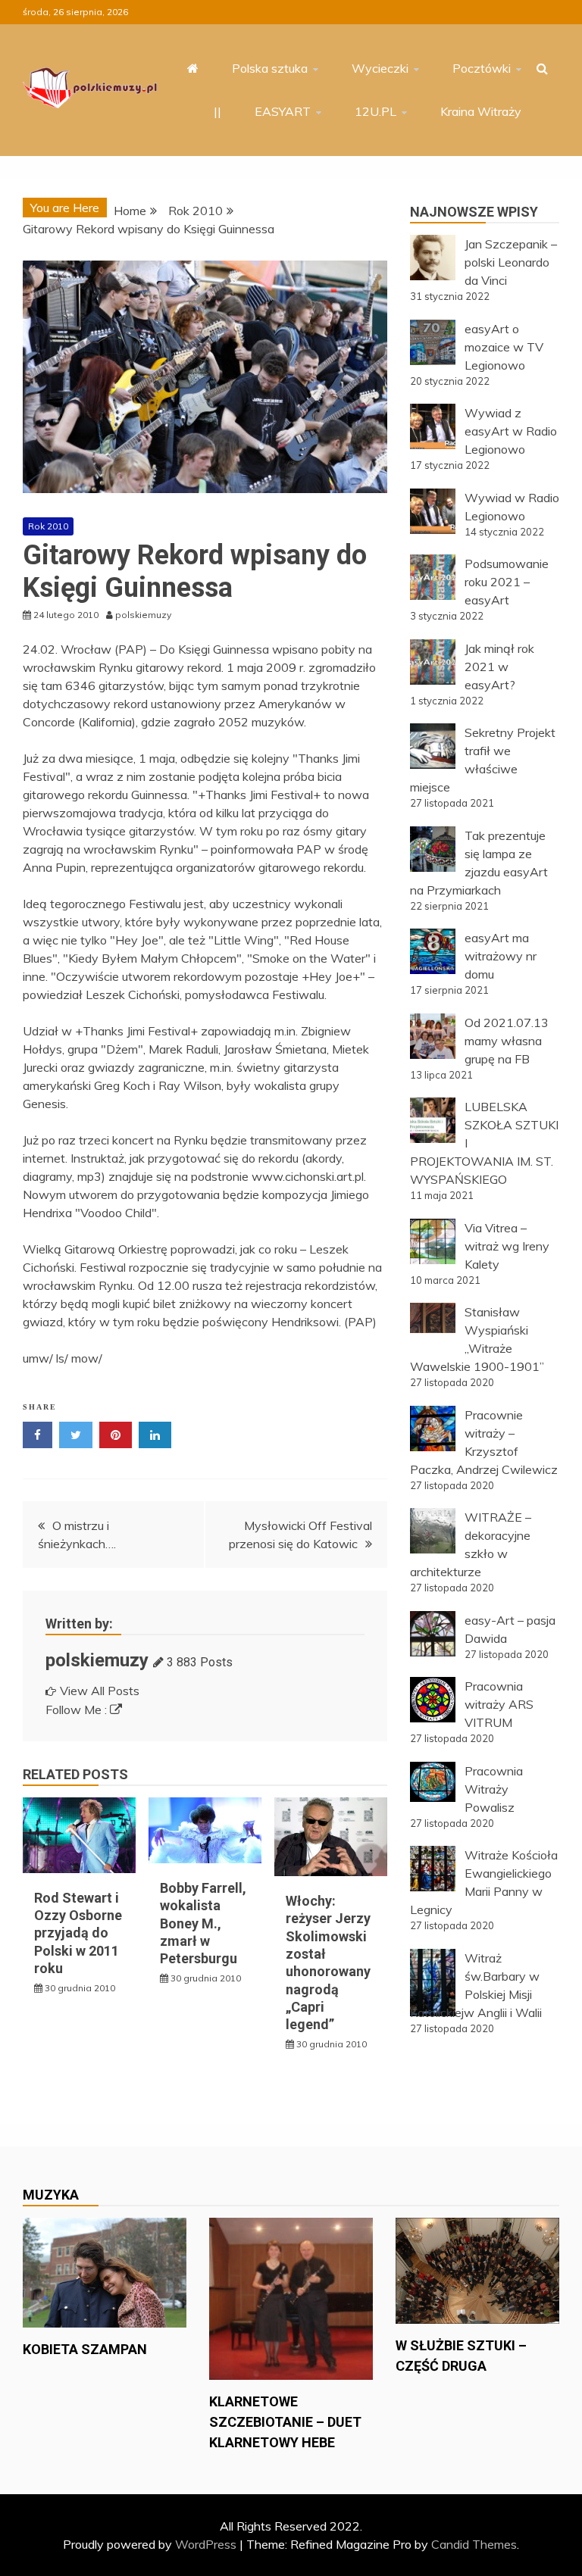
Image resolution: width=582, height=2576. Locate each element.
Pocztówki (482, 68)
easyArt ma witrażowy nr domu (501, 956)
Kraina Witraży (481, 111)
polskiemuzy (97, 1660)
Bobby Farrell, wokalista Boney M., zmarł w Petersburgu (203, 1923)
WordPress (206, 2544)
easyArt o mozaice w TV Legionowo (504, 347)
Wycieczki (380, 68)
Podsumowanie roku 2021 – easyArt (507, 582)
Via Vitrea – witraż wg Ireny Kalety (507, 1246)
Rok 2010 (48, 526)
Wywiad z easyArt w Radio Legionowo (511, 431)
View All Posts (100, 1691)
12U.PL (375, 111)
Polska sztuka (270, 68)
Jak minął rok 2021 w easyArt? (499, 667)
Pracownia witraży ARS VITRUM (499, 1704)
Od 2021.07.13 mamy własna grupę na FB (507, 1041)
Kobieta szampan (85, 2349)
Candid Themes (474, 2544)
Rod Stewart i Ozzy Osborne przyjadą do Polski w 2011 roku (78, 1933)
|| (217, 111)
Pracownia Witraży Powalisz (494, 1789)
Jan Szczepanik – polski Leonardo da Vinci (511, 262)
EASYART (283, 111)
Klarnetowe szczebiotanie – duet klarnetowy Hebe (285, 2422)
